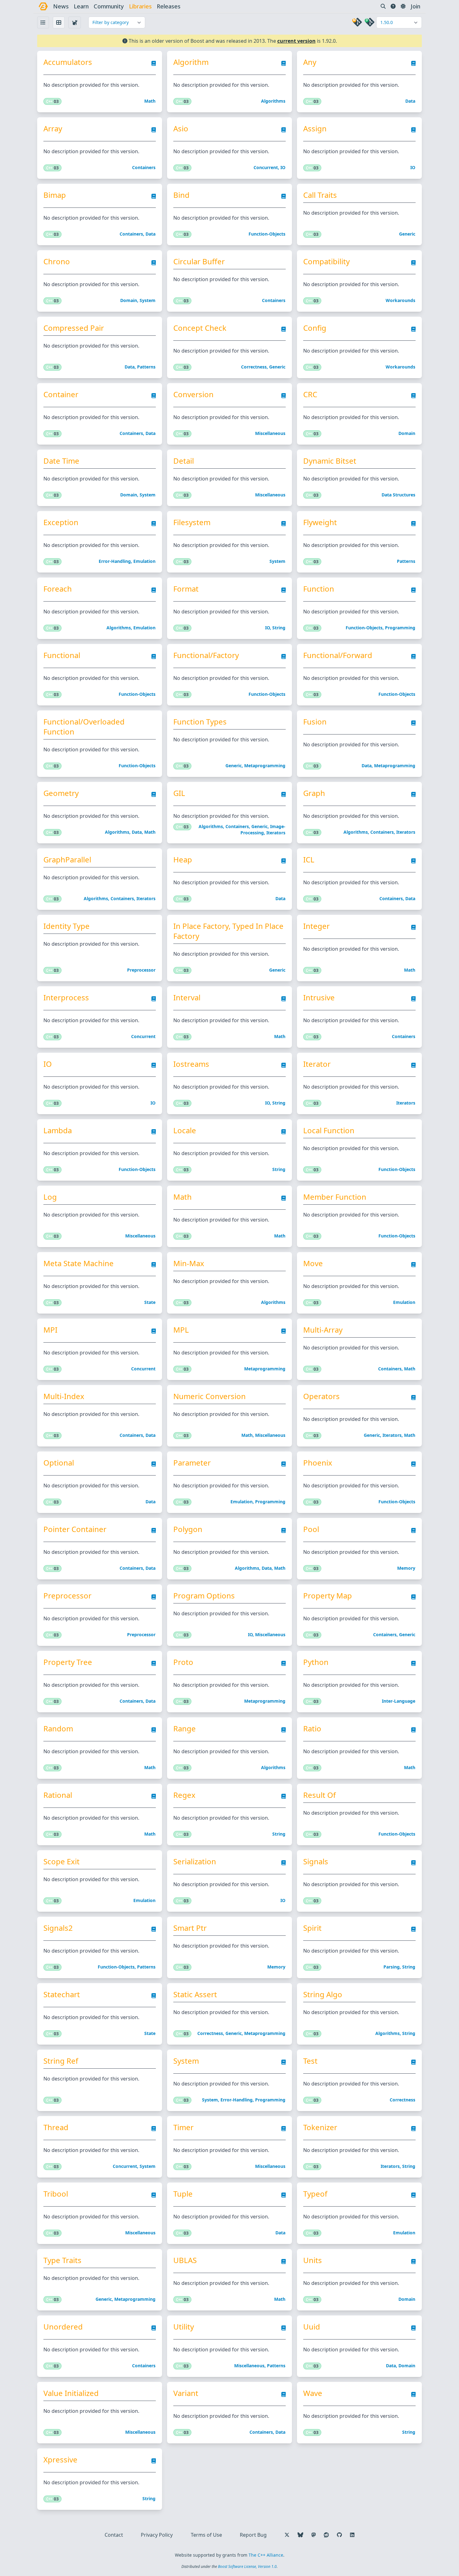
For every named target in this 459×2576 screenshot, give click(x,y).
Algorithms (273, 101)
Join (415, 6)
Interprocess (66, 998)
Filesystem (192, 522)
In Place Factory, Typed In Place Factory (228, 931)
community (109, 6)
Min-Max (189, 1263)
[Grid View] (59, 22)
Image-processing (263, 829)
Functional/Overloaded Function (84, 727)
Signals (316, 1861)
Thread (56, 2127)
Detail (184, 461)
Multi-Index (64, 1396)
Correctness (254, 367)
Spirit (312, 1928)
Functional (62, 655)
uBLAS (185, 2260)
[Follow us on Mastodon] (313, 2535)
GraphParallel (67, 860)
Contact (114, 2535)
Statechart (62, 1994)
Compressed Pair (74, 328)
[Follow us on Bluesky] (300, 2535)
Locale (185, 1130)
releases (169, 6)
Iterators (276, 833)
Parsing (392, 1967)
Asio (181, 129)
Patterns (146, 367)
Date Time (61, 461)
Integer (316, 926)
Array (53, 129)
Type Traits (62, 2260)
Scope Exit (62, 1861)
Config (315, 328)
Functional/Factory (206, 655)
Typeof (315, 2194)
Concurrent (266, 167)
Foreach (58, 589)
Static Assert (195, 1994)
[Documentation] (154, 65)
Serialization (195, 1861)
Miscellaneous (270, 433)
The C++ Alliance (266, 2555)
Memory (406, 1568)
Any (310, 62)
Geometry (61, 793)
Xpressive (60, 2460)
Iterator (317, 1064)
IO (283, 167)
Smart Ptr (190, 1928)
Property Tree (68, 1662)
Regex (184, 1795)
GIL (179, 793)
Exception (61, 522)
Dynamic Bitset (330, 461)
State (150, 1302)
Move (313, 1263)
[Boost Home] (43, 6)
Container (61, 394)
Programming (400, 628)
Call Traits (320, 195)
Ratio (312, 1729)
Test (310, 2061)
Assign (315, 129)
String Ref (61, 2061)
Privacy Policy (157, 2535)
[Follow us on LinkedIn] (352, 2535)
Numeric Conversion (210, 1396)
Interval (187, 998)
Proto (183, 1662)
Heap (183, 860)
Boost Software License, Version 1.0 (247, 2566)
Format (186, 589)
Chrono (57, 261)
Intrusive (319, 998)
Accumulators (68, 62)
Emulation (144, 561)
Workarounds (400, 300)
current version (296, 41)
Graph (314, 793)
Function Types (200, 722)
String (279, 628)
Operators (321, 1396)
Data (410, 101)
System (148, 300)
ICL (309, 860)
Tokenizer (320, 2127)
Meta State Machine (79, 1263)
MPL (181, 1330)
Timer (183, 2127)
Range (185, 1729)
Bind (181, 195)
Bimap (55, 195)
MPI (50, 1330)
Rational (58, 1795)
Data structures (398, 495)
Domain (129, 300)
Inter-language (399, 1701)
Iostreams (191, 1064)
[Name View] (43, 22)
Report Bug (253, 2535)
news (61, 6)
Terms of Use (206, 2535)
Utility (184, 2327)
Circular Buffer (199, 261)
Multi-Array (323, 1330)
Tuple (183, 2194)
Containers (144, 167)
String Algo (323, 1994)
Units (313, 2260)
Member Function (335, 1197)
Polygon (188, 1529)
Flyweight (320, 522)
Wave (313, 2393)
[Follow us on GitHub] (339, 2535)
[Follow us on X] (287, 2535)
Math (150, 101)
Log (50, 1197)
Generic (407, 234)
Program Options (204, 1596)
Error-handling (115, 561)
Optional (59, 1463)
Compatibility (326, 261)
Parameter (192, 1463)
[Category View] (75, 22)
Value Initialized (71, 2393)
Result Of (319, 1795)
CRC (310, 394)
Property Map (328, 1596)
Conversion (193, 394)
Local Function (329, 1130)
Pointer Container (75, 1529)
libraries (140, 6)
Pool (311, 1529)
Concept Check (200, 328)
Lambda (58, 1130)
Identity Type (67, 926)
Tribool (56, 2194)
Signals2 (58, 1928)
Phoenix (318, 1463)
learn (81, 6)
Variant (186, 2393)
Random (58, 1729)
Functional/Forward (338, 655)
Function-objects (267, 234)
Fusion (315, 722)
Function (319, 589)
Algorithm (191, 62)
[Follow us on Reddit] (326, 2535)
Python (316, 1662)
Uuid (312, 2327)
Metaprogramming (265, 766)
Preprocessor (141, 970)
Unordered (63, 2327)
